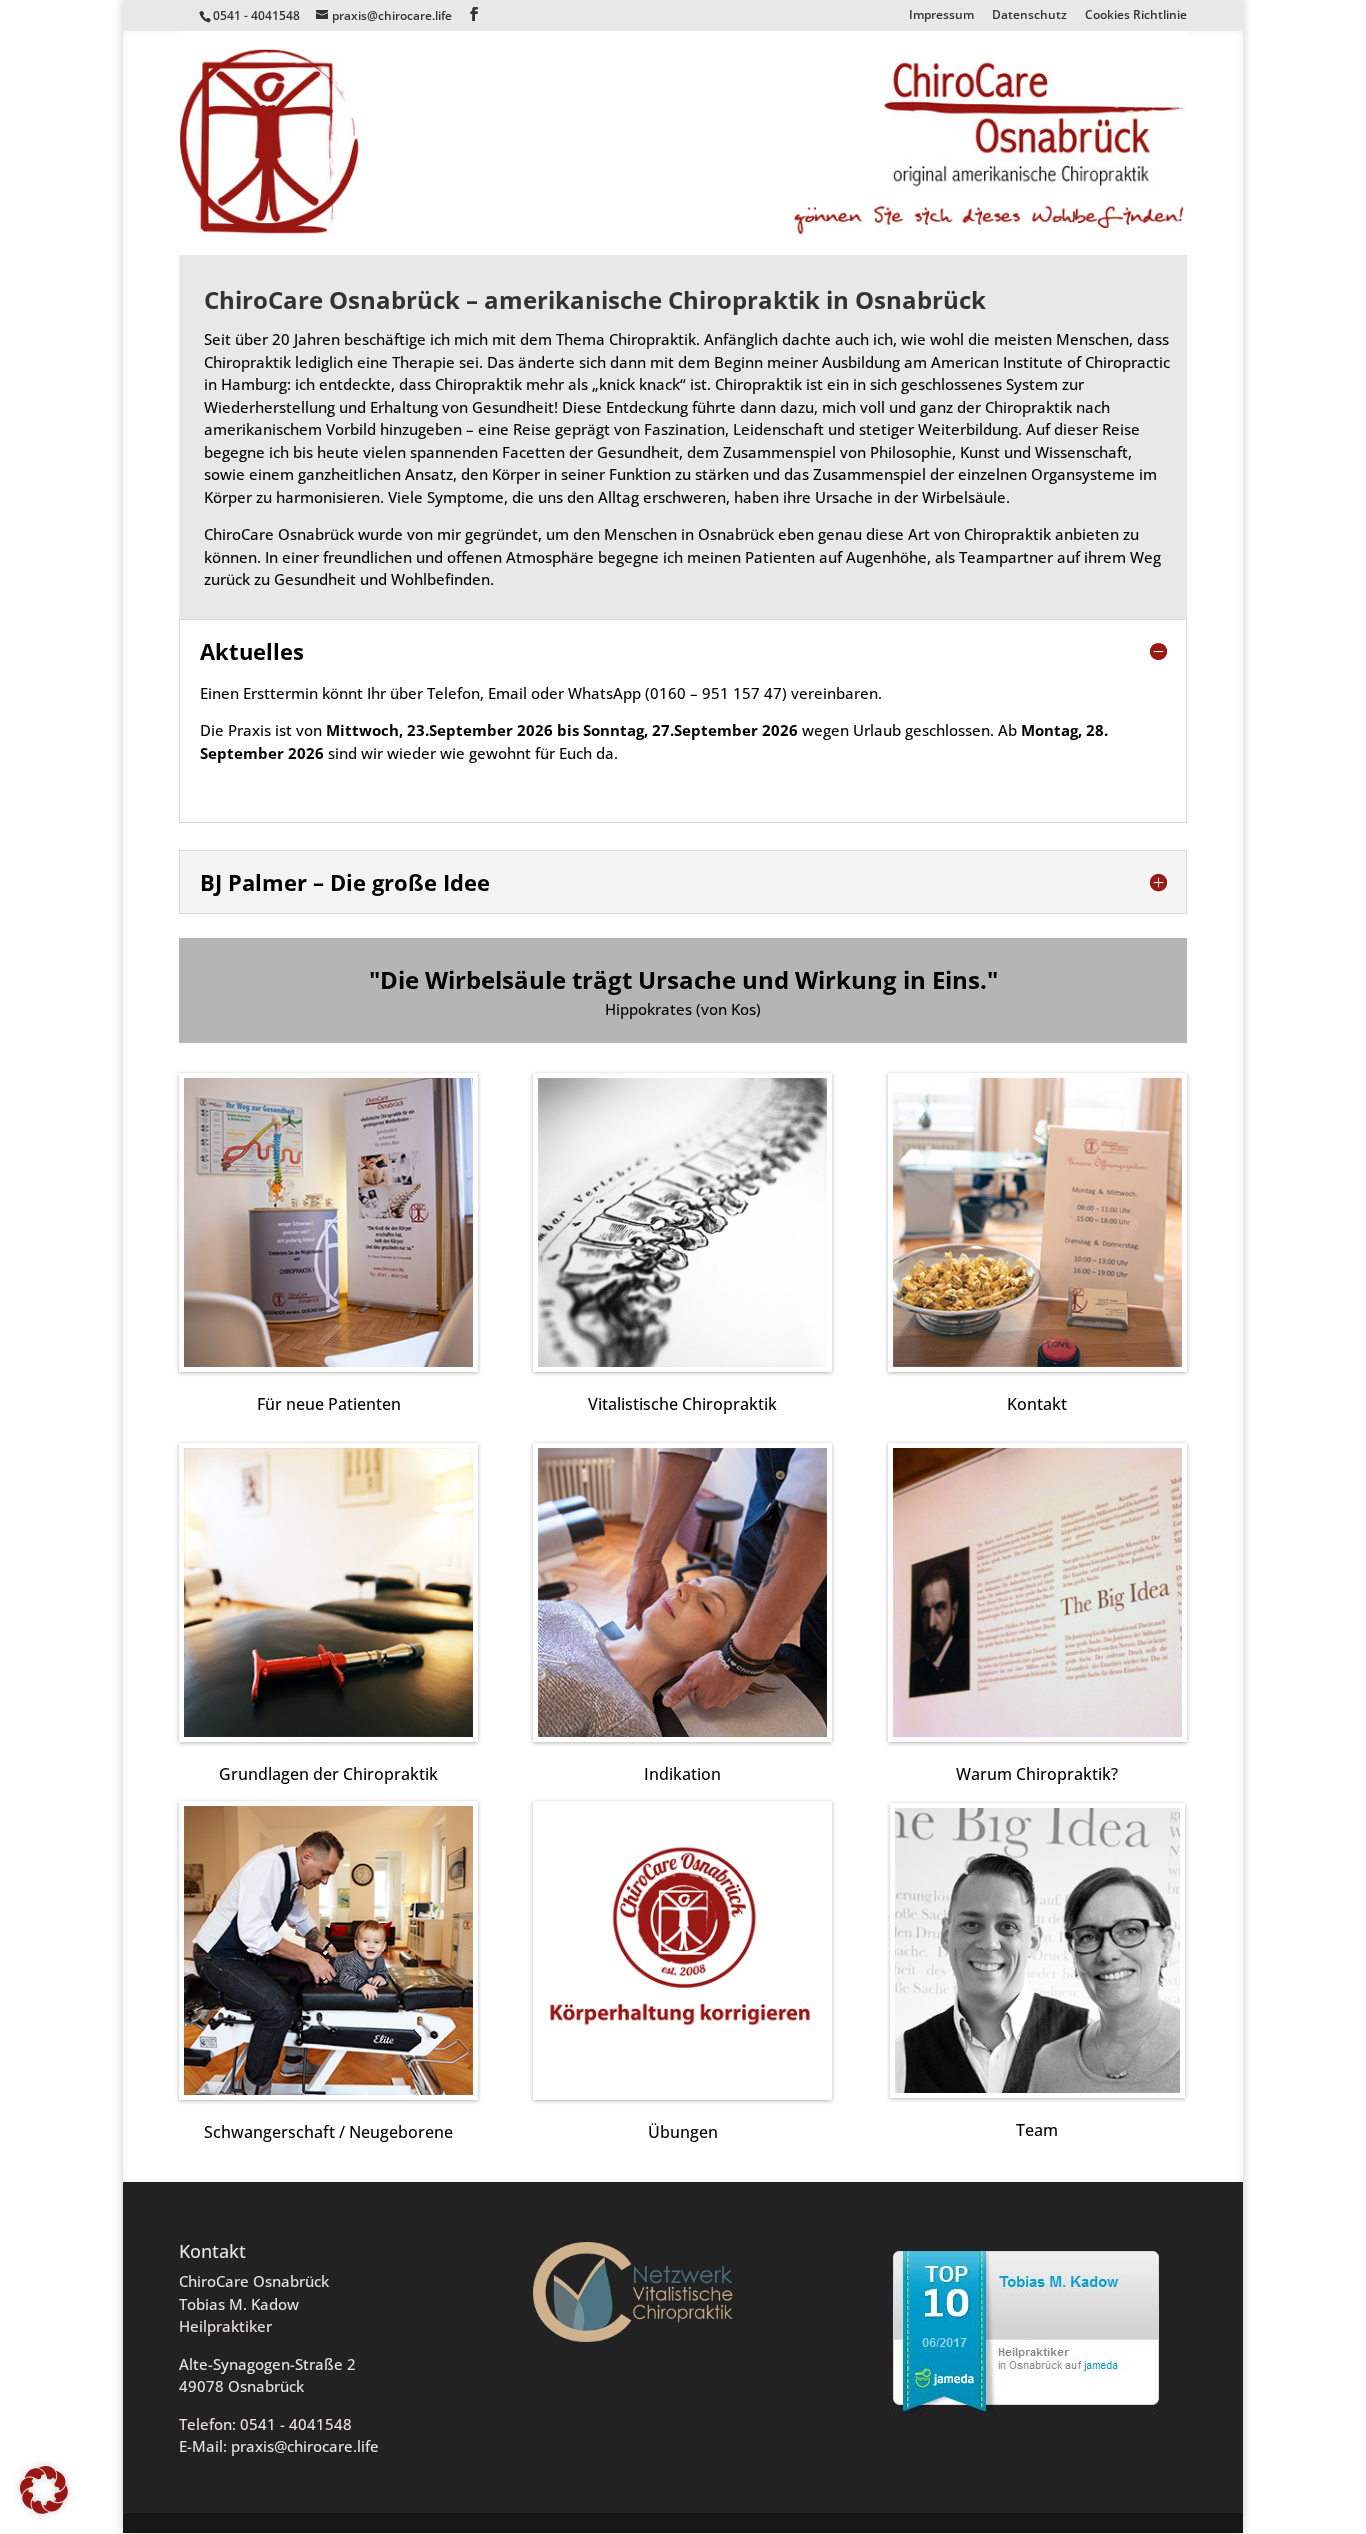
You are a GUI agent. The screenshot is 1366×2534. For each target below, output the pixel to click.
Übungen (683, 2132)
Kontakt (1037, 1404)
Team (1037, 2130)
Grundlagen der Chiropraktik (328, 1774)
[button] (44, 2490)
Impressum (941, 16)
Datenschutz (1029, 16)
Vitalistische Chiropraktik (682, 1404)
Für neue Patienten (329, 1404)
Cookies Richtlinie (1136, 16)
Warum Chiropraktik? (1037, 1774)
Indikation (682, 1774)
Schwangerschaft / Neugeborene (328, 2132)
